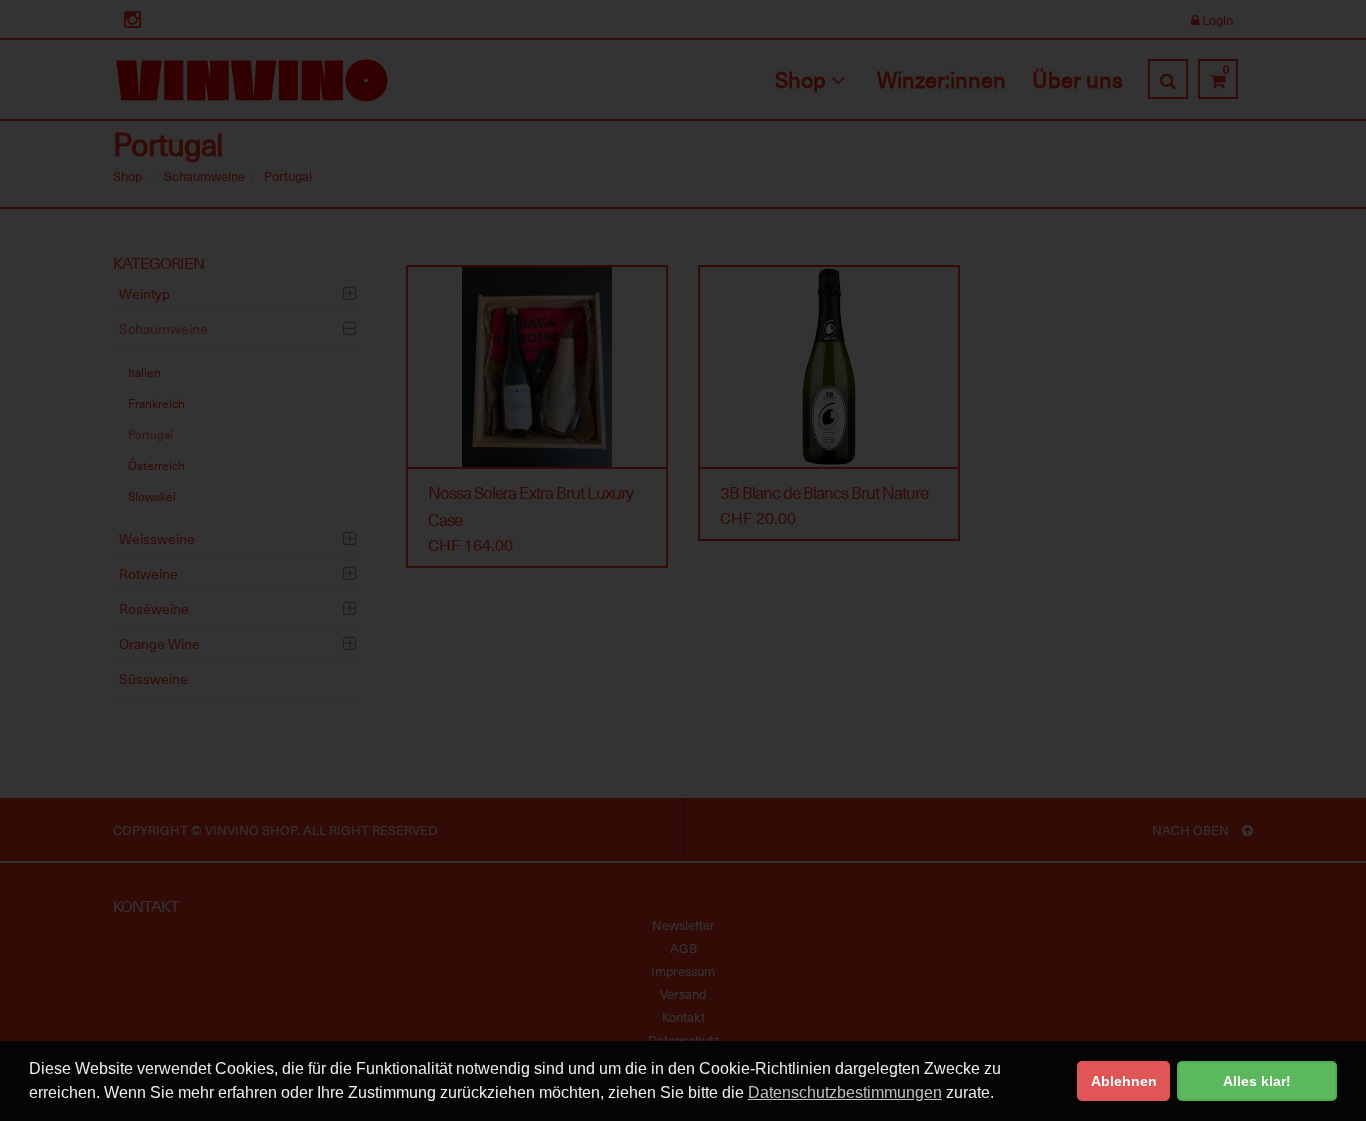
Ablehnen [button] (1124, 1081)
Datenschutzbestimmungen (845, 1092)
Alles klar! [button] (1257, 1081)
